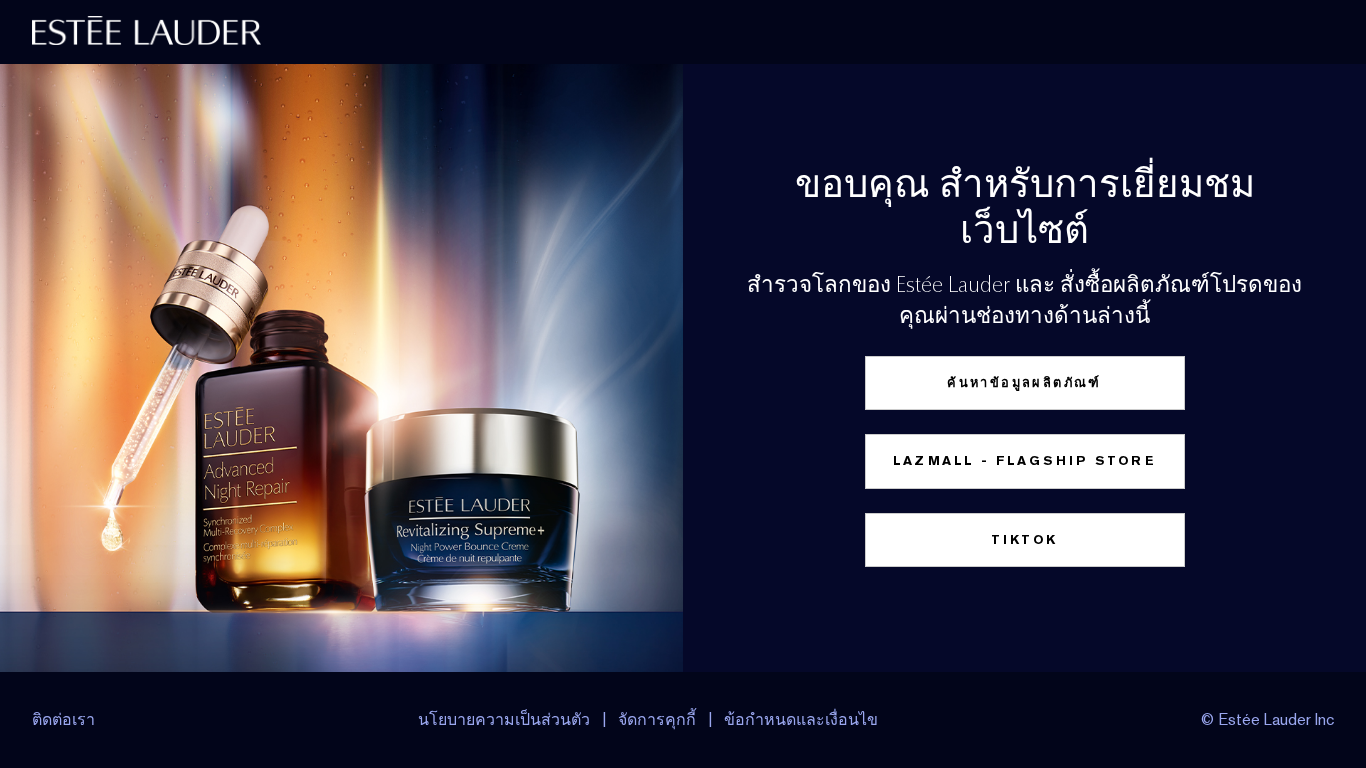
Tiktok (1024, 539)
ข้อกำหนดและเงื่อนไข (801, 719)
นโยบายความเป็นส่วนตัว (504, 719)
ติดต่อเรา (63, 719)
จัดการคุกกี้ (657, 719)
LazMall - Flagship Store (1025, 460)
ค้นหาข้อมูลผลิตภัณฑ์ (1024, 382)
